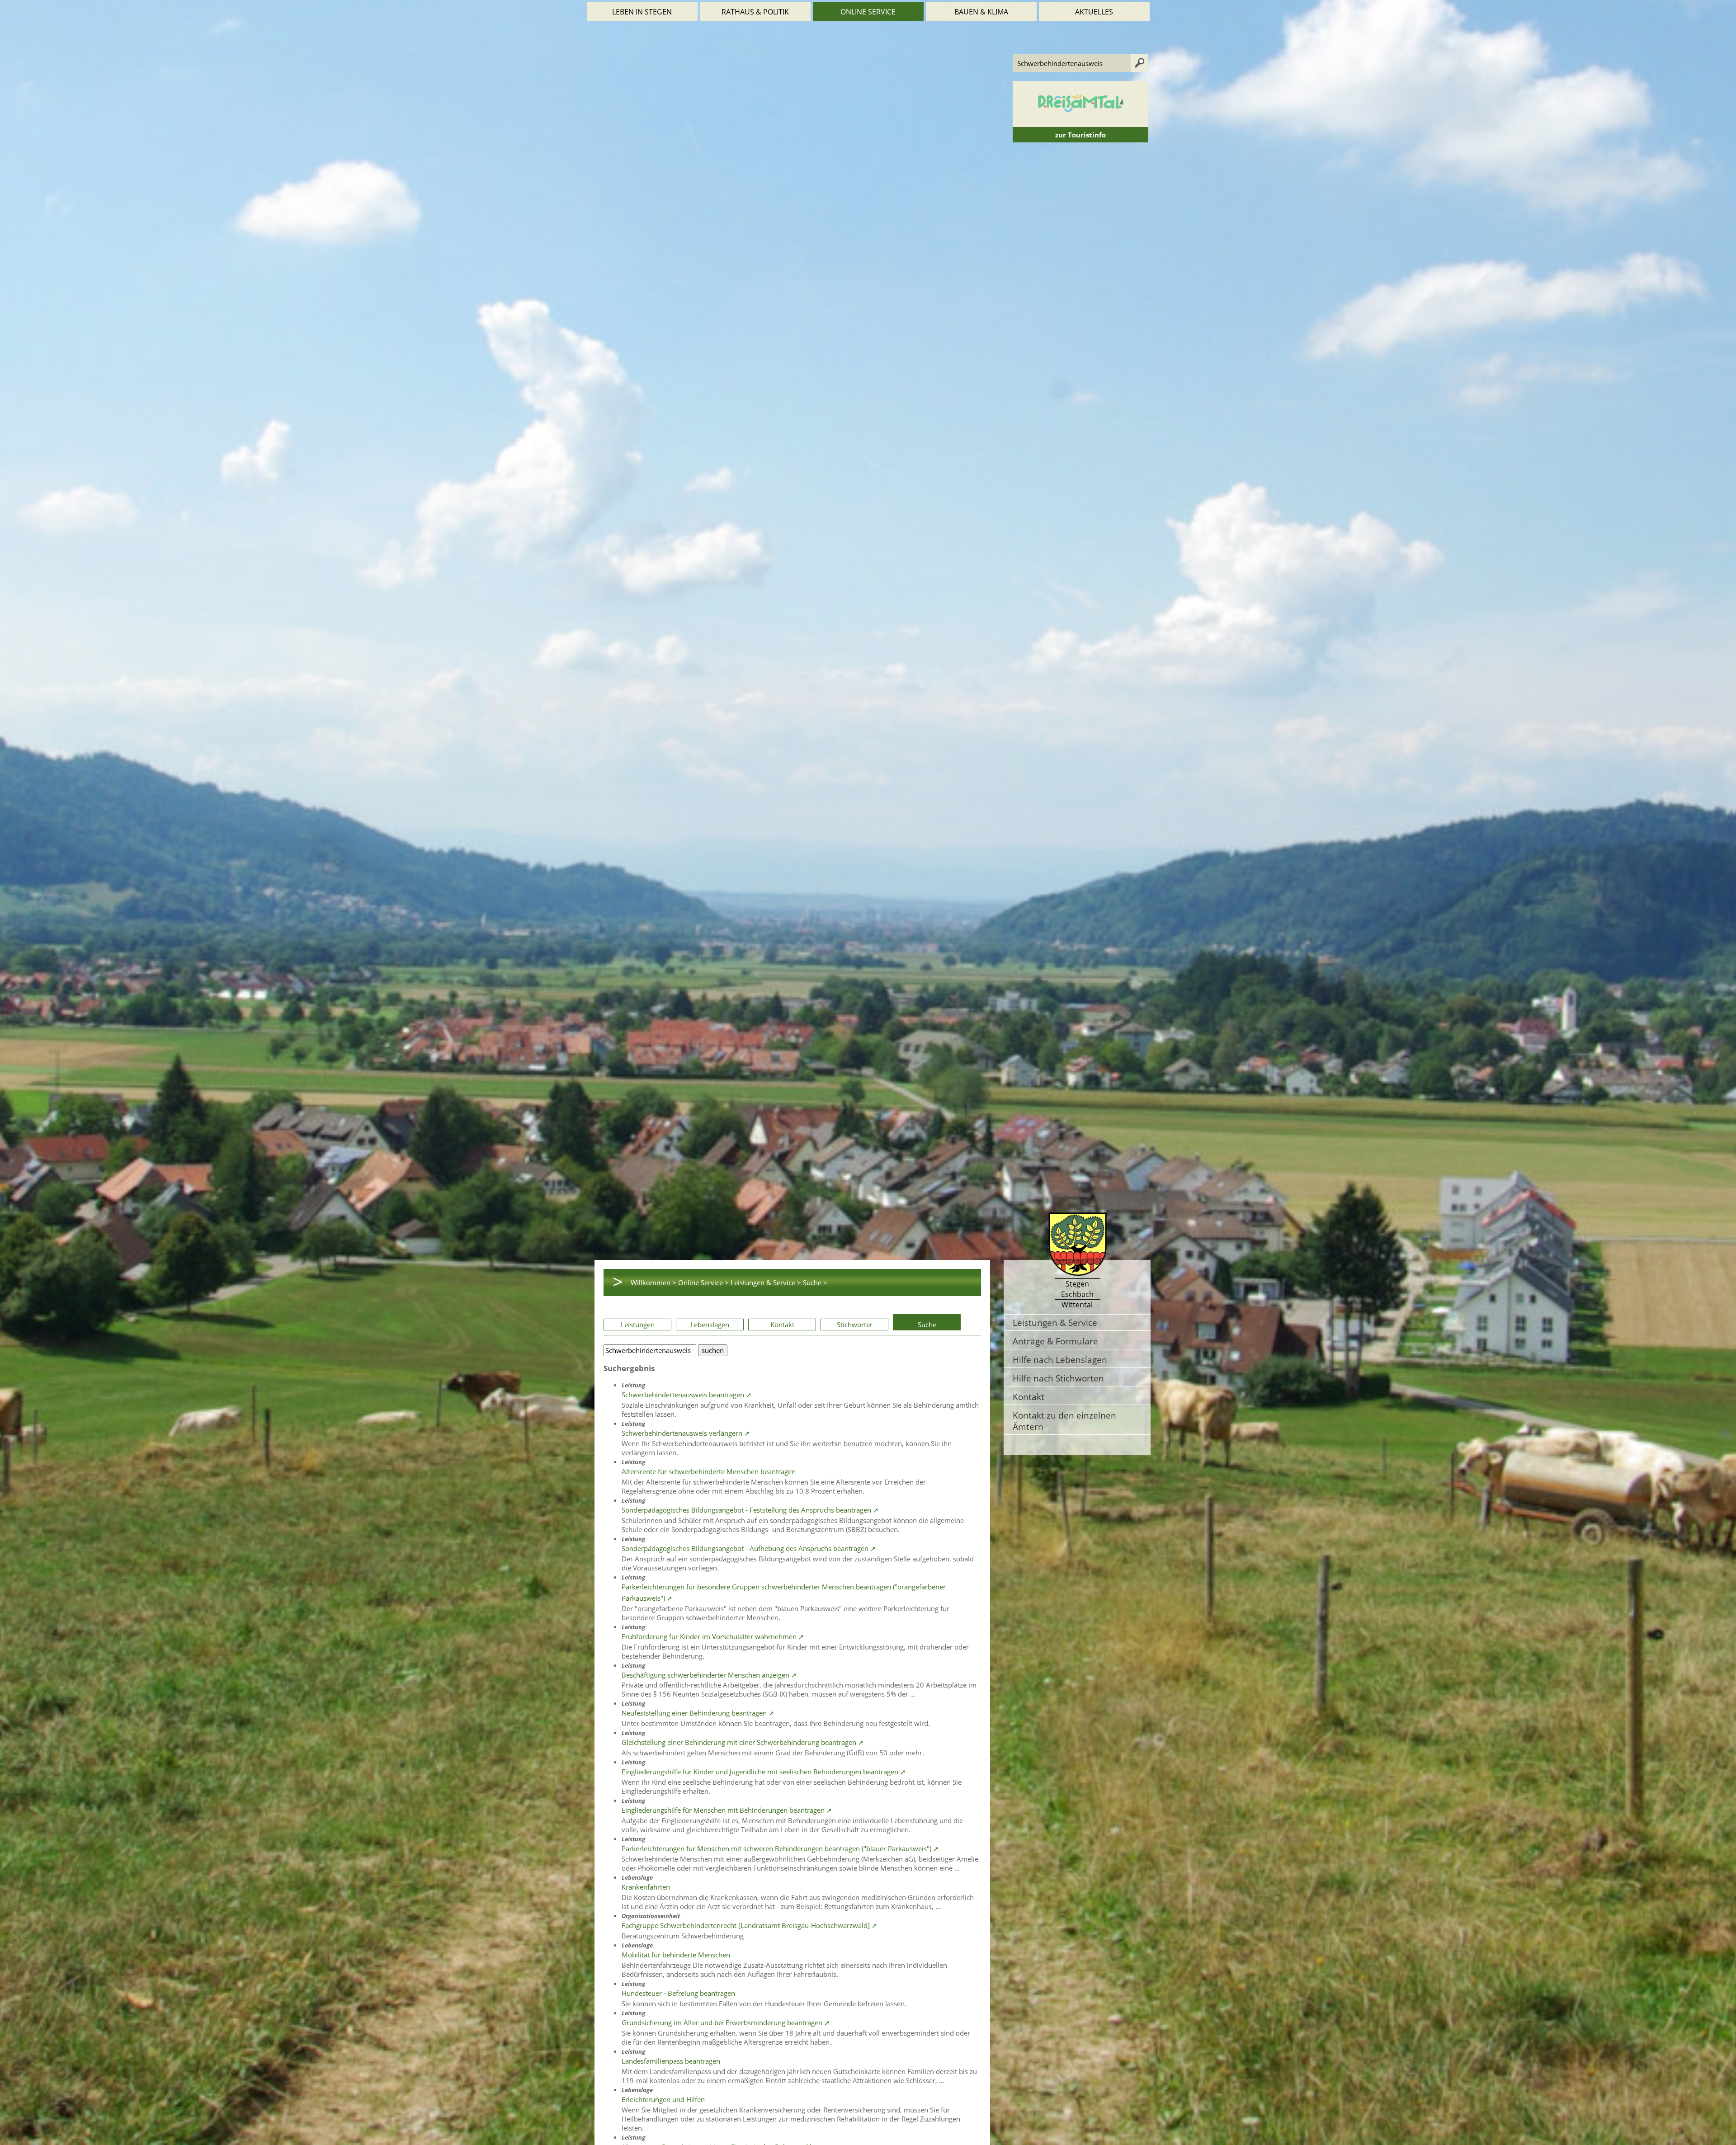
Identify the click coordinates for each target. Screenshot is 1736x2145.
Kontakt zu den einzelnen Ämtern (1064, 1421)
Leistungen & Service (1055, 1322)
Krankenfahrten (646, 1887)
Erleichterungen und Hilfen (663, 2099)
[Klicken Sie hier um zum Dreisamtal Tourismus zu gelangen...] (1080, 123)
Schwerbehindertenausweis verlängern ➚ (686, 1433)
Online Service (868, 12)
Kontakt (782, 1325)
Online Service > (703, 1282)
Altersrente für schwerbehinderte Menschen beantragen (709, 1471)
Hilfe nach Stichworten (1058, 1378)
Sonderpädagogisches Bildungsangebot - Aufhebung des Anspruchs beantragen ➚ (749, 1548)
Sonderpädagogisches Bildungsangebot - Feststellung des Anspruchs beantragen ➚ (750, 1510)
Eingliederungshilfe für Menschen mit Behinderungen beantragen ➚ (727, 1810)
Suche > (815, 1282)
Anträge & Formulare (1055, 1341)
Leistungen (638, 1325)
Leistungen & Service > (766, 1282)
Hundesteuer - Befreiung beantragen (678, 1993)
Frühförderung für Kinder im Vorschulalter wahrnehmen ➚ (713, 1636)
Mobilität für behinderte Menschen (676, 1955)
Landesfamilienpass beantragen (671, 2061)
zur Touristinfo (1080, 135)
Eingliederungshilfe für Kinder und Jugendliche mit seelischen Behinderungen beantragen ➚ (764, 1772)
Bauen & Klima (981, 12)
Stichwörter (855, 1325)
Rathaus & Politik (755, 12)
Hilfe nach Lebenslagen (1060, 1360)
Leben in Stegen (642, 12)
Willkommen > (653, 1282)
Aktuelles (1094, 12)
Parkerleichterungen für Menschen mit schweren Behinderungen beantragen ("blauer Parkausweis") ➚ (780, 1848)
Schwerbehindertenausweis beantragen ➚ (687, 1395)
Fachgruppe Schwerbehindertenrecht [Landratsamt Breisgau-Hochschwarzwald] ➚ (750, 1925)
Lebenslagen (710, 1325)
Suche (927, 1325)
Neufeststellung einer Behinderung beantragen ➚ (698, 1713)
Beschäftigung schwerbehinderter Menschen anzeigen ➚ (709, 1675)
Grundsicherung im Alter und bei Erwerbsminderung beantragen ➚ (726, 2022)
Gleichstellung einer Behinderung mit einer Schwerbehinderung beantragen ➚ (743, 1742)
